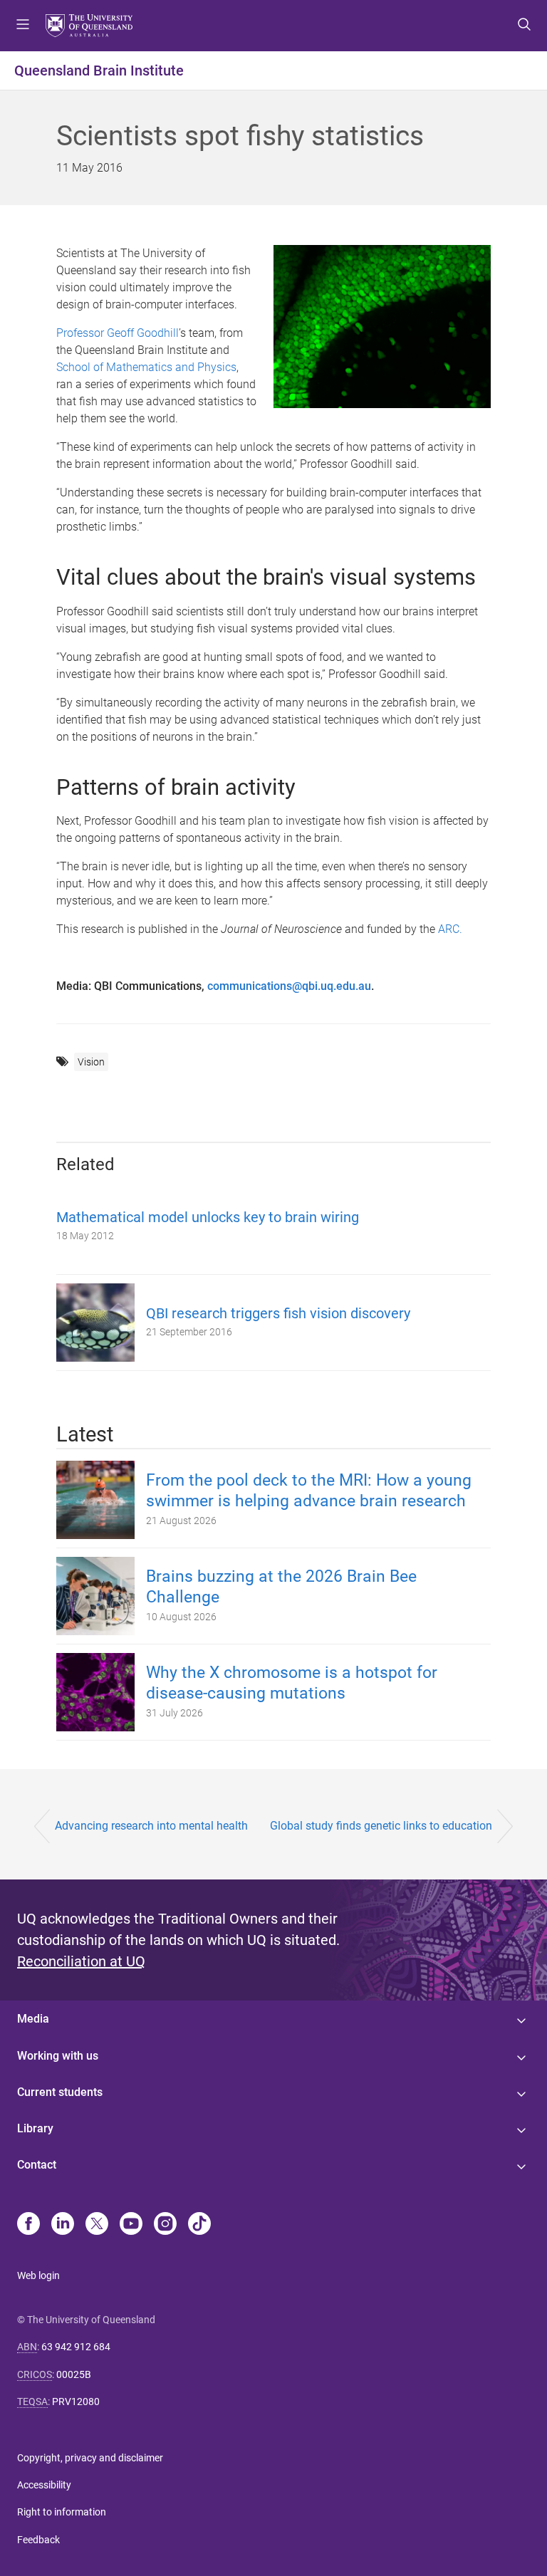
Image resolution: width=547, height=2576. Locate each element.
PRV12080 (76, 2402)
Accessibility (44, 2485)
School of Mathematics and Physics (146, 367)
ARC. (450, 929)
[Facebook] (28, 2225)
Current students (60, 2092)
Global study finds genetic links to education (381, 1826)
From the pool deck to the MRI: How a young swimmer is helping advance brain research (309, 1491)
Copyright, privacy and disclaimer (90, 2458)
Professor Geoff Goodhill (118, 333)
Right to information (62, 2512)
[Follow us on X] (97, 2225)
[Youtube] (131, 2225)
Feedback (38, 2540)
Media (33, 2019)
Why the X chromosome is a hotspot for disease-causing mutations (292, 1683)
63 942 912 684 (76, 2347)
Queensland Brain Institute (99, 71)
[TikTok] (199, 2225)
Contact (37, 2165)
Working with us (58, 2056)
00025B (74, 2374)
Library (35, 2128)
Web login (38, 2275)
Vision (91, 1062)
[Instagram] (165, 2225)
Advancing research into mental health (151, 1826)
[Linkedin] (63, 2225)
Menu (23, 26)
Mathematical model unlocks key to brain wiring (208, 1217)
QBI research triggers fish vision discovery (278, 1313)
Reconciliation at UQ (81, 1961)
